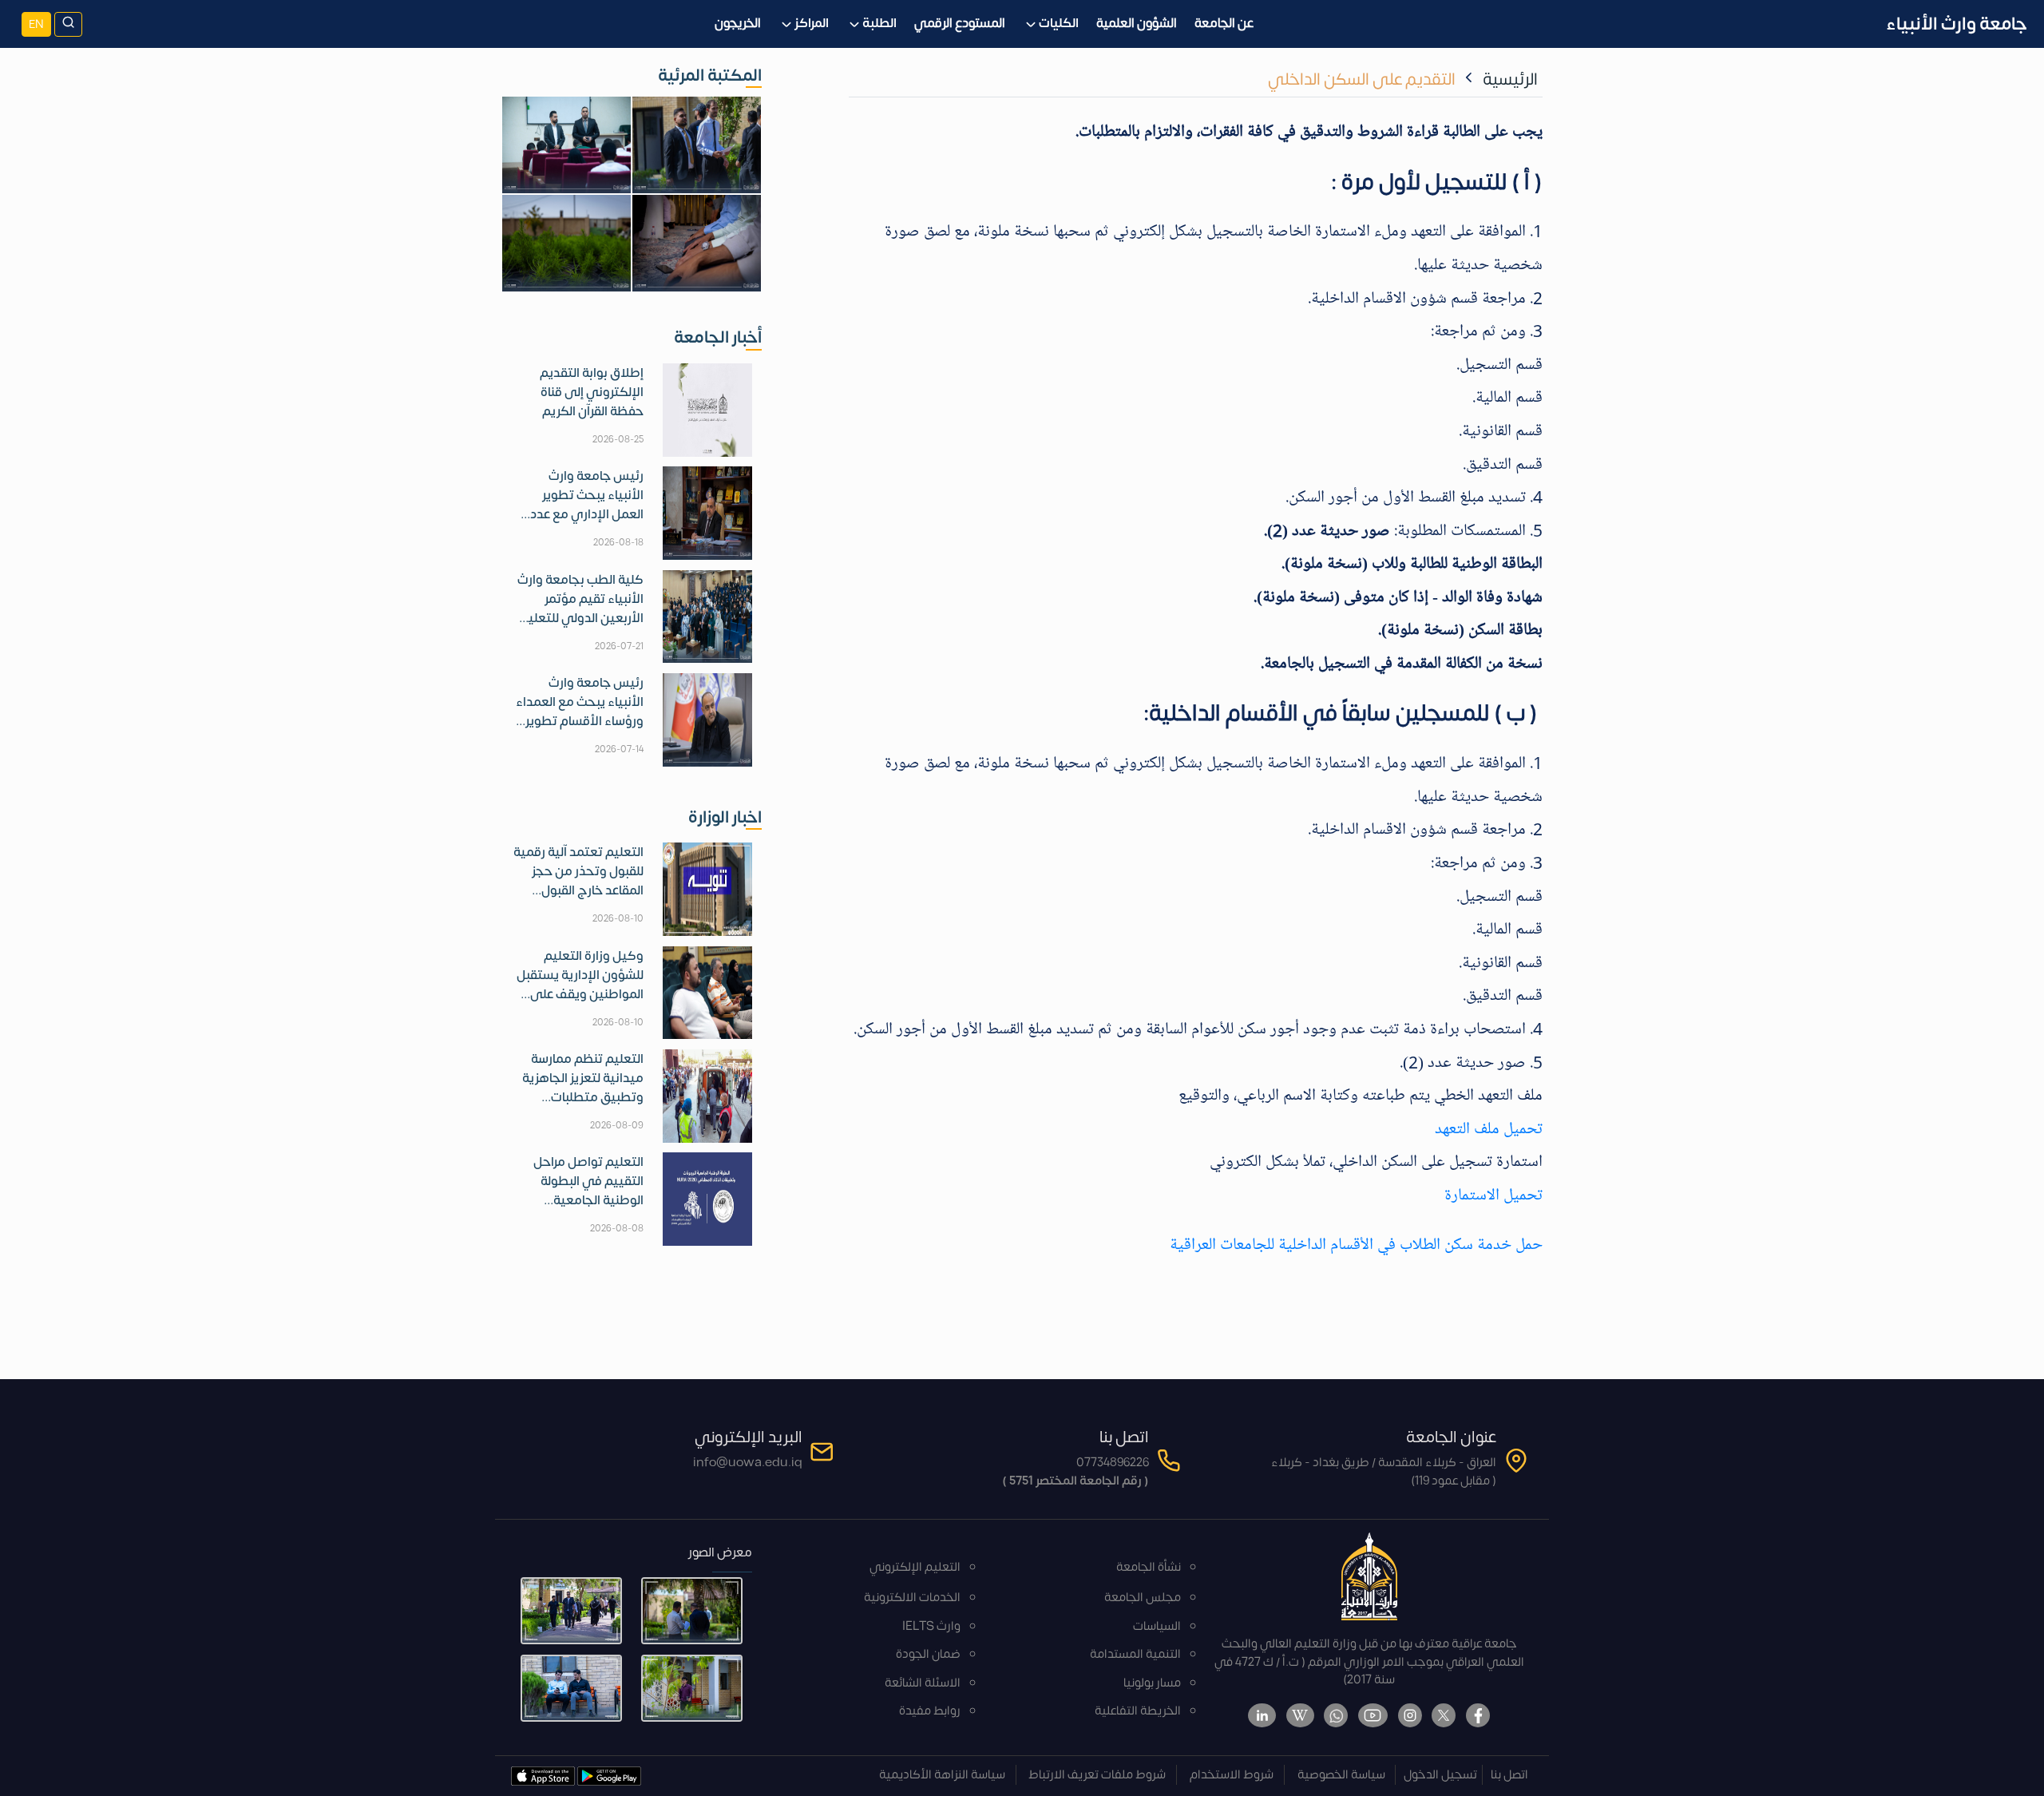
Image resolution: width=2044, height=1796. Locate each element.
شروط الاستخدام (1232, 1775)
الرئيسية (1510, 79)
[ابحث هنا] (68, 24)
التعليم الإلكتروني (915, 1567)
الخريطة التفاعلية (1138, 1711)
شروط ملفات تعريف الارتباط (1097, 1775)
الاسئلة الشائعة (923, 1683)
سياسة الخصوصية (1341, 1775)
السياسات (1157, 1626)
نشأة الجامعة (1149, 1567)
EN (36, 24)
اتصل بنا (1509, 1775)
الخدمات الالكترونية (912, 1598)
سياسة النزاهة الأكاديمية (942, 1775)
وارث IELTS (931, 1626)
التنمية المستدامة (1135, 1654)
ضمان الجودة (928, 1654)
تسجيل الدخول (1440, 1775)
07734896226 (1113, 1463)
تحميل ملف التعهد (1489, 1128)
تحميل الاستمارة (1493, 1195)
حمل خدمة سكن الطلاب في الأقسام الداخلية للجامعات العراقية (1356, 1244)
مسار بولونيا (1152, 1683)
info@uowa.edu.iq (748, 1463)
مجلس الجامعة (1143, 1598)
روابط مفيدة (930, 1711)
